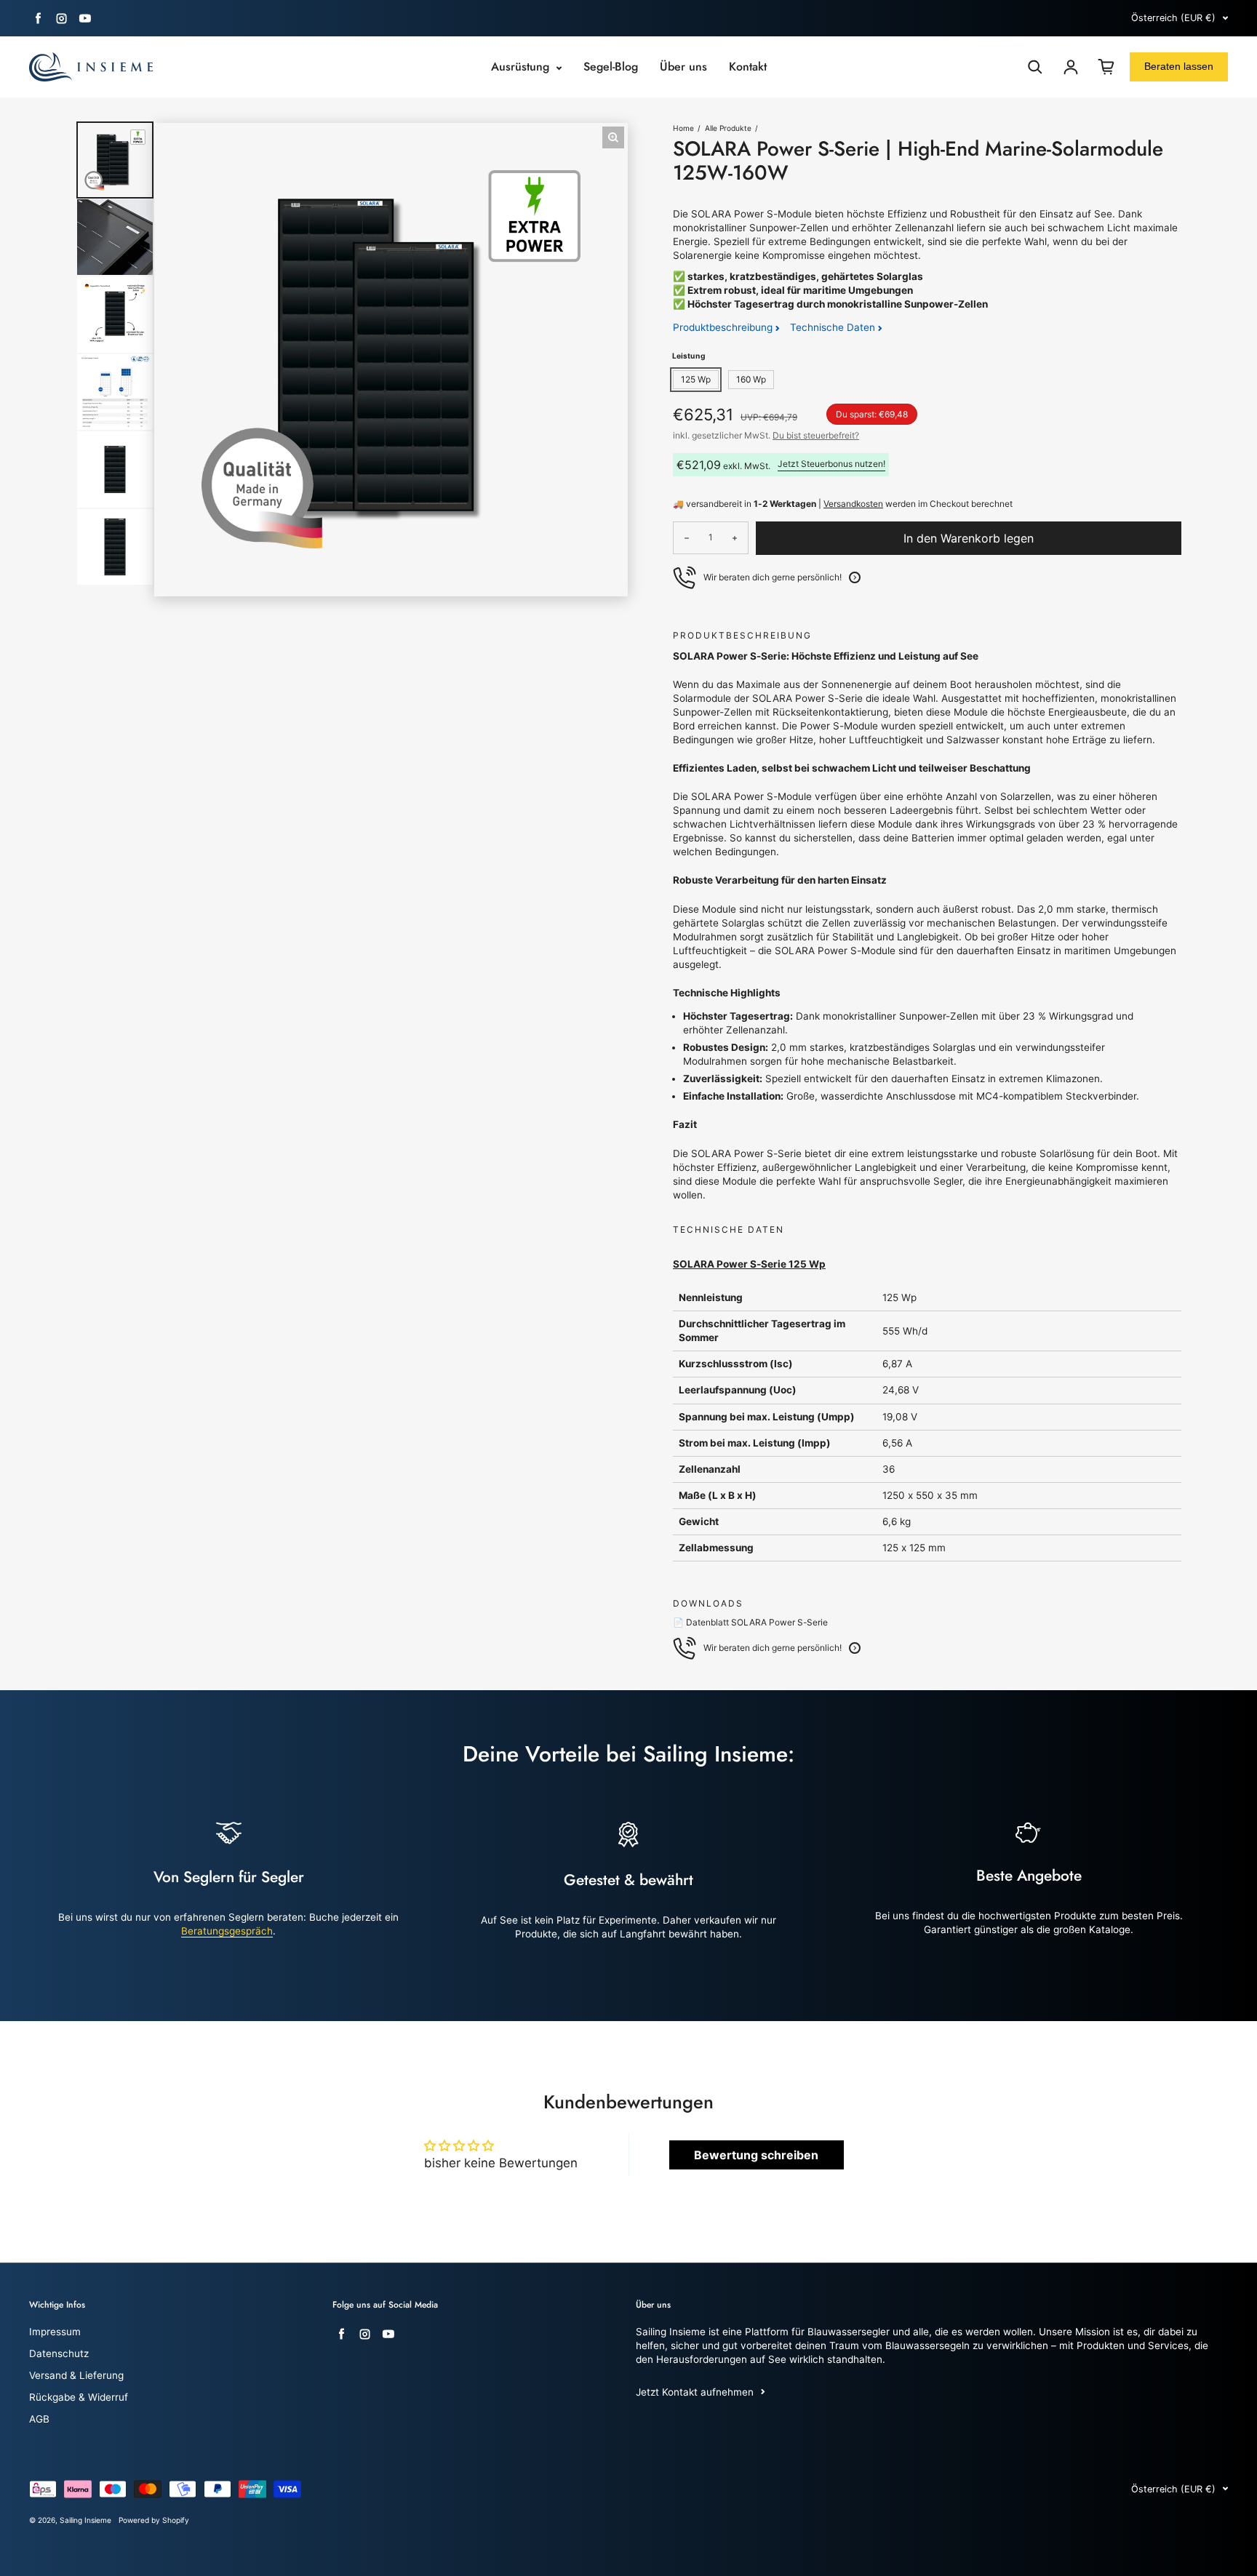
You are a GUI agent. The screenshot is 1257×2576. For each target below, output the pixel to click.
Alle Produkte (728, 128)
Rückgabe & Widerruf (79, 2397)
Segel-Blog (611, 67)
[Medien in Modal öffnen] (613, 137)
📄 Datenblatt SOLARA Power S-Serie (750, 1622)
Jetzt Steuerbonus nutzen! (831, 464)
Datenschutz (59, 2353)
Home (683, 128)
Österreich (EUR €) (1173, 18)
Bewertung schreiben (756, 2155)
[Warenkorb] (1106, 67)
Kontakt (748, 67)
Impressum (55, 2332)
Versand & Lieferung (76, 2375)
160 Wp (751, 379)
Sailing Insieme (85, 2520)
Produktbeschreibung (724, 327)
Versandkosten (853, 504)
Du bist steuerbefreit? (816, 435)
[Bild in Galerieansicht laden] (115, 160)
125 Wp (696, 379)
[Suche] (1035, 67)
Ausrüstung (522, 67)
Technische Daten (834, 327)
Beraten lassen (1179, 66)
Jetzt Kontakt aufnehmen (695, 2392)
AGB (39, 2419)
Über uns (683, 67)
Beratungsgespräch (227, 1931)
